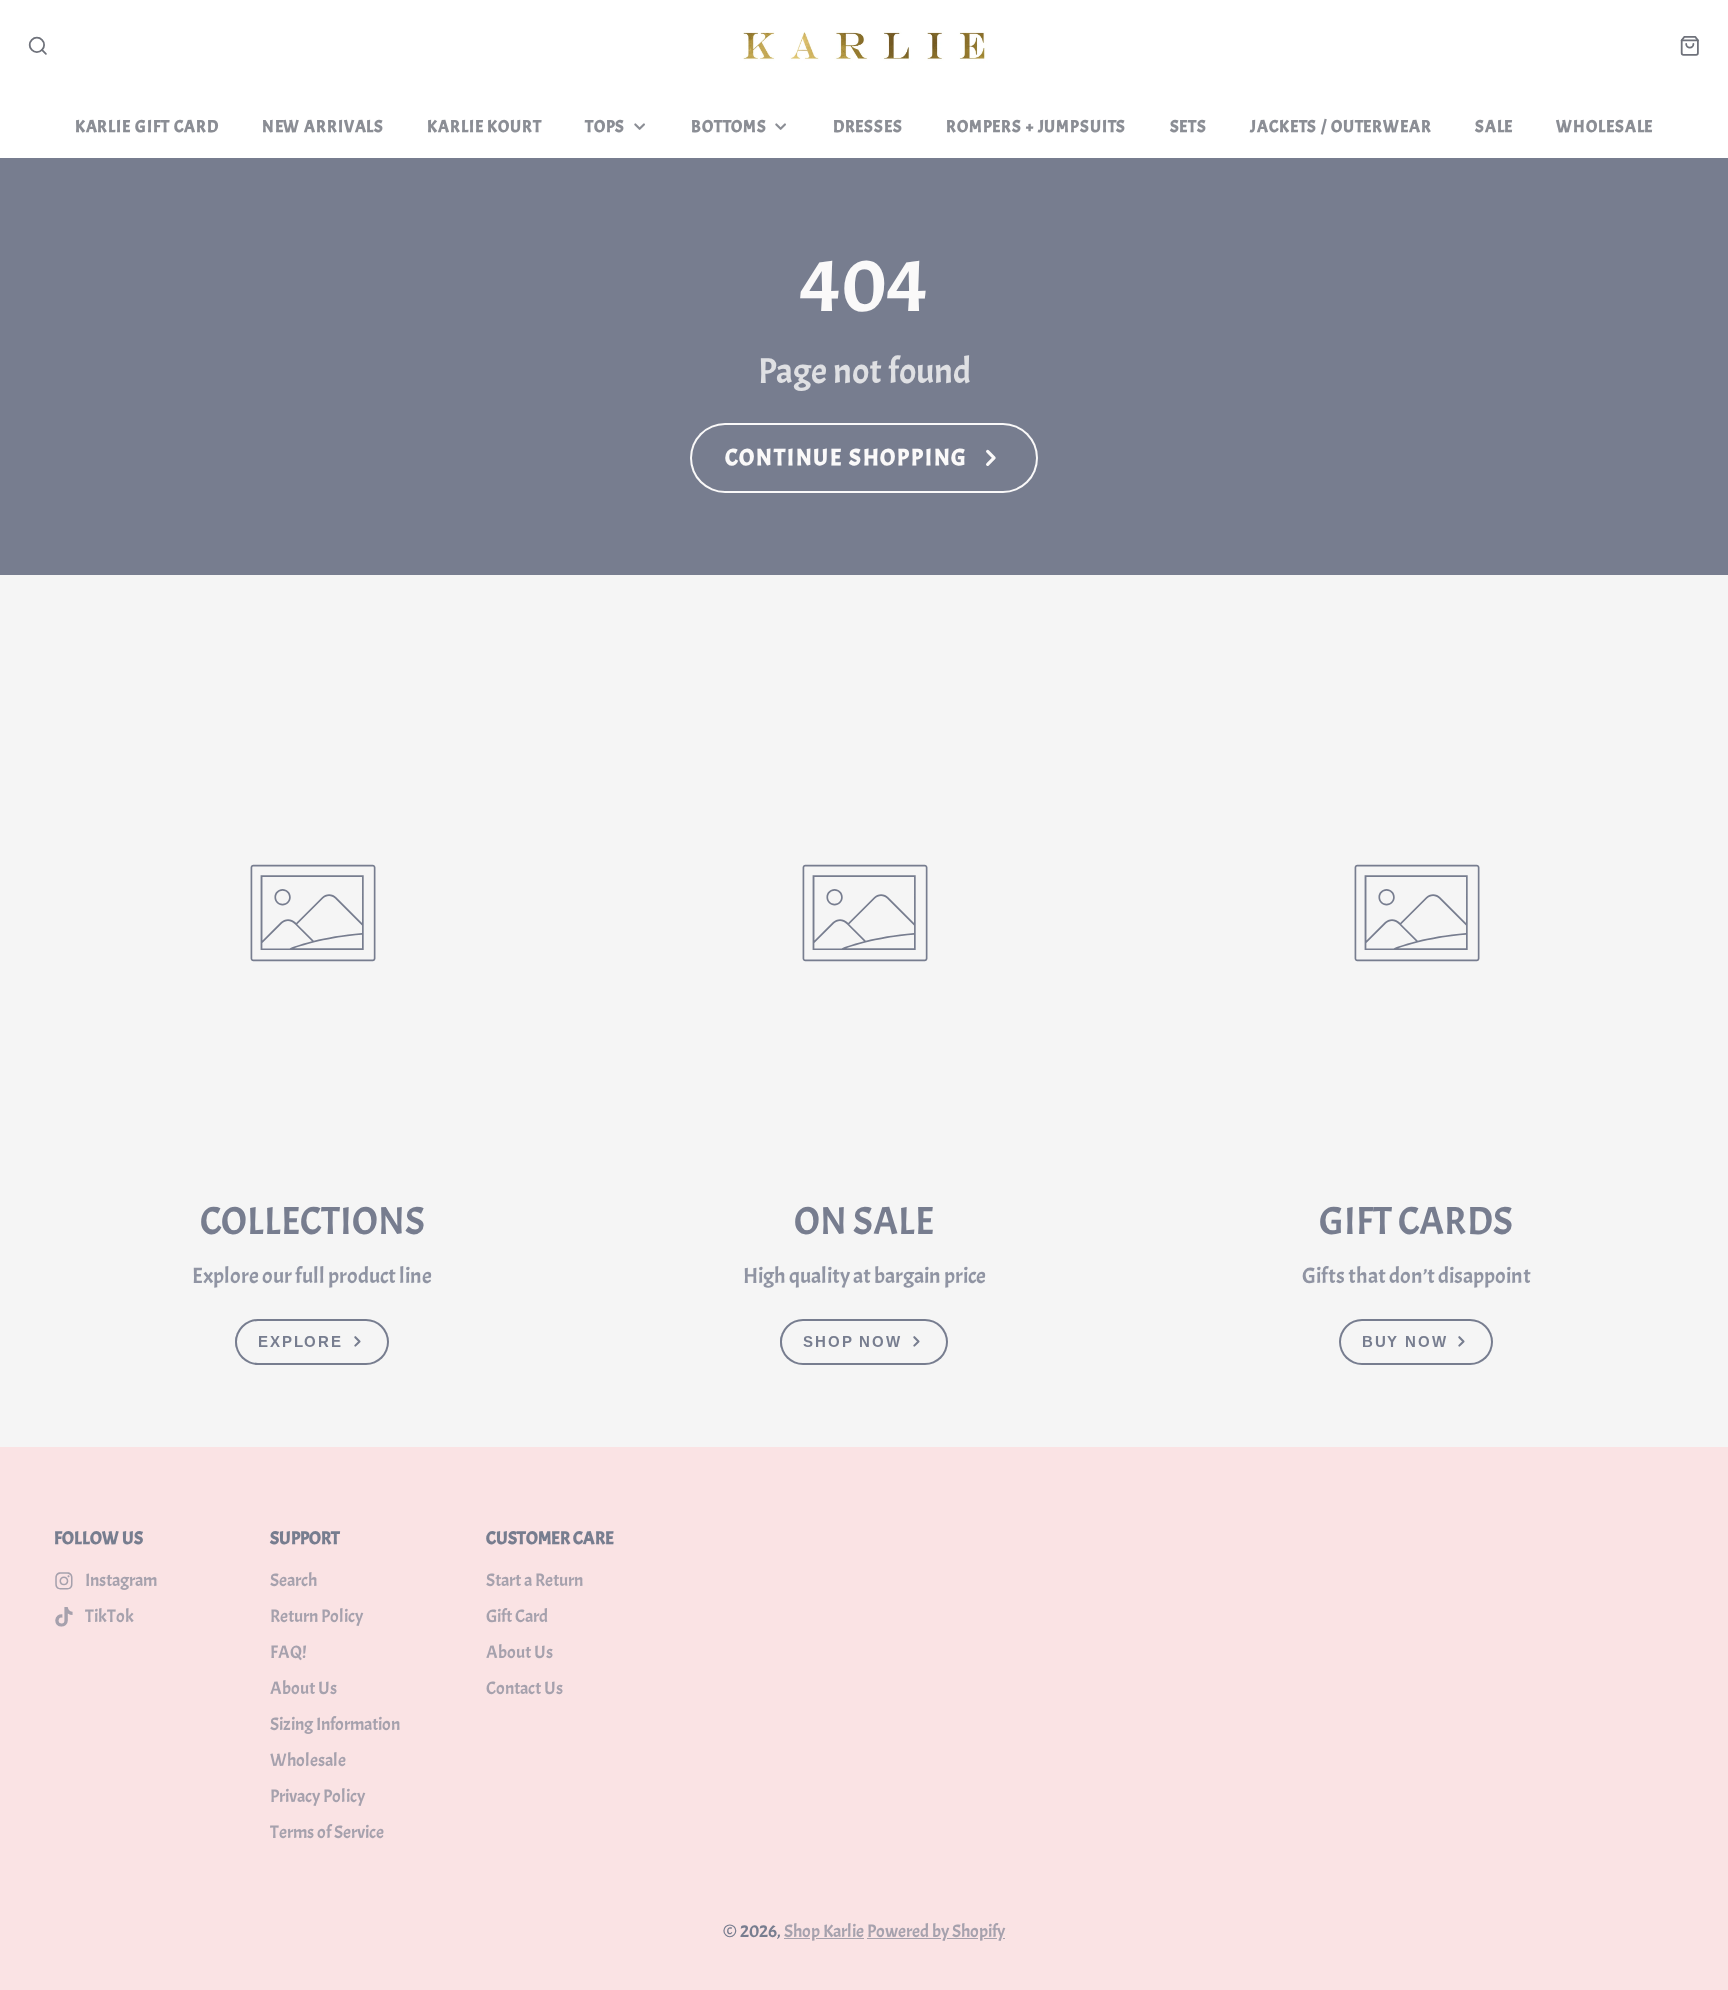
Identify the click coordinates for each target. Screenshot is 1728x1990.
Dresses (868, 126)
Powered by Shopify (936, 1931)
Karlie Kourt (484, 126)
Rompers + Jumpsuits (1036, 126)
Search (293, 1580)
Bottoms (729, 126)
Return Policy (316, 1616)
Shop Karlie (824, 1931)
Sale (1494, 126)
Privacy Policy (317, 1796)
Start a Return (534, 1580)
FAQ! (288, 1652)
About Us (303, 1688)
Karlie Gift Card (147, 126)
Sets (1188, 126)
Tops (605, 126)
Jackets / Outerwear (1340, 126)
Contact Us (524, 1688)
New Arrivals (323, 126)
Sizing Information (335, 1724)
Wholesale (1604, 126)
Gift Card (517, 1616)
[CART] (1690, 46)
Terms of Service (327, 1832)
